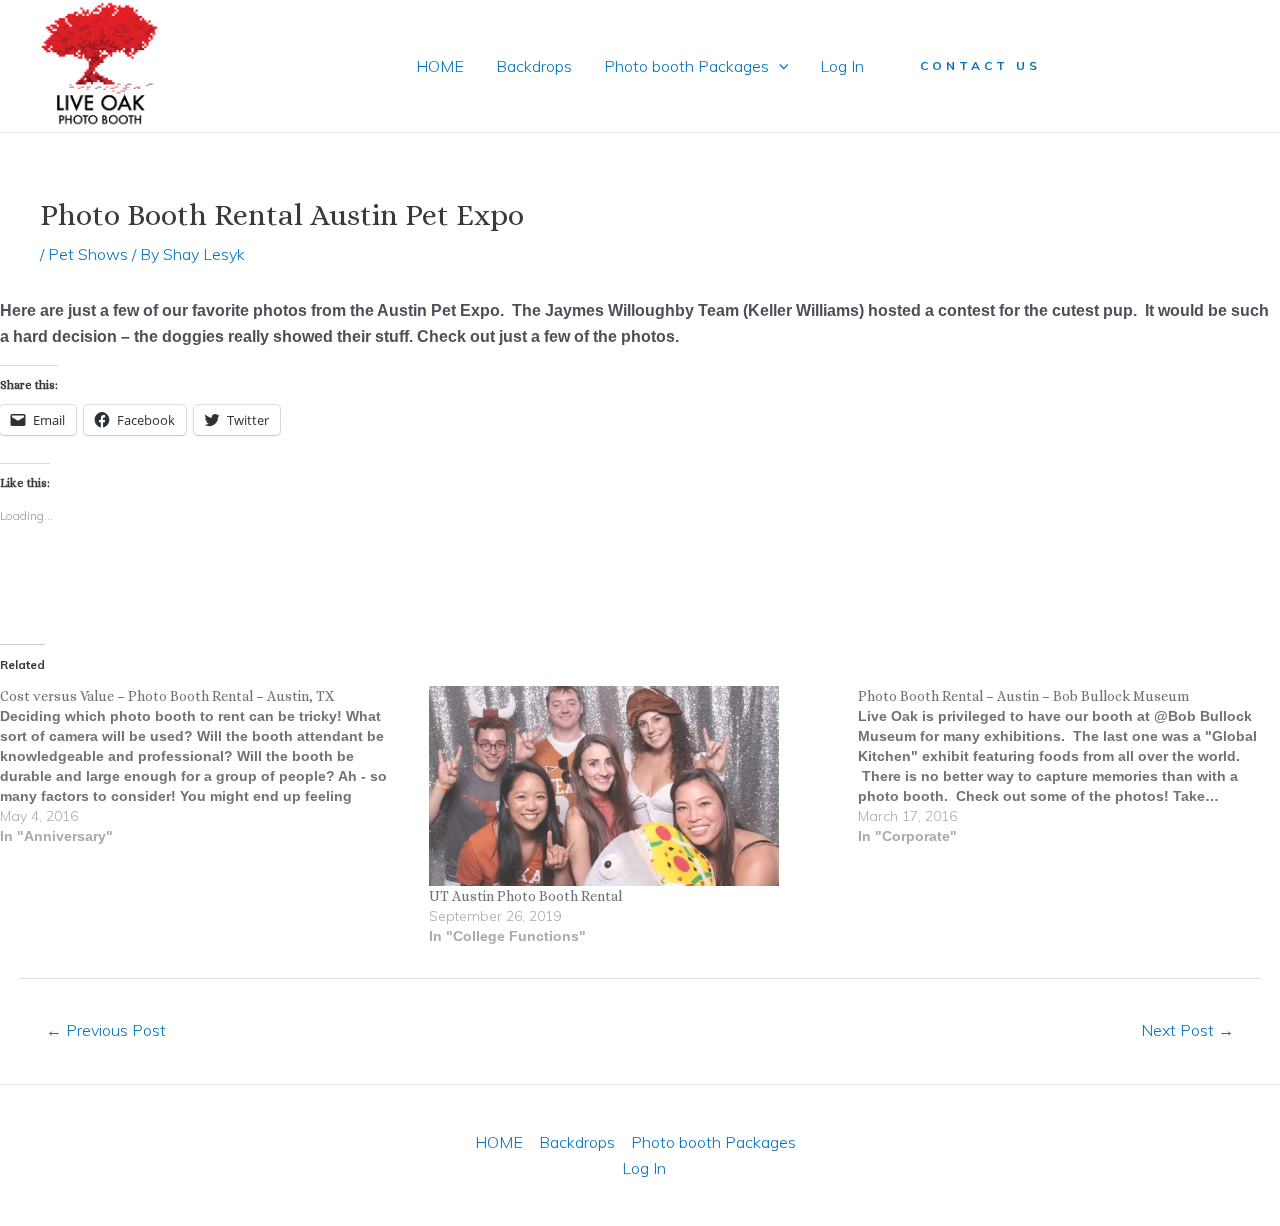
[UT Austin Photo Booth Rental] (633, 786)
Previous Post (106, 1030)
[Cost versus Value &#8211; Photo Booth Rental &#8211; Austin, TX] (214, 766)
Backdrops (534, 66)
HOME (440, 66)
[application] (779, 66)
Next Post (1187, 1030)
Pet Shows (88, 254)
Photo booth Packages (686, 66)
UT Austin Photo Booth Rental (525, 896)
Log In (842, 66)
